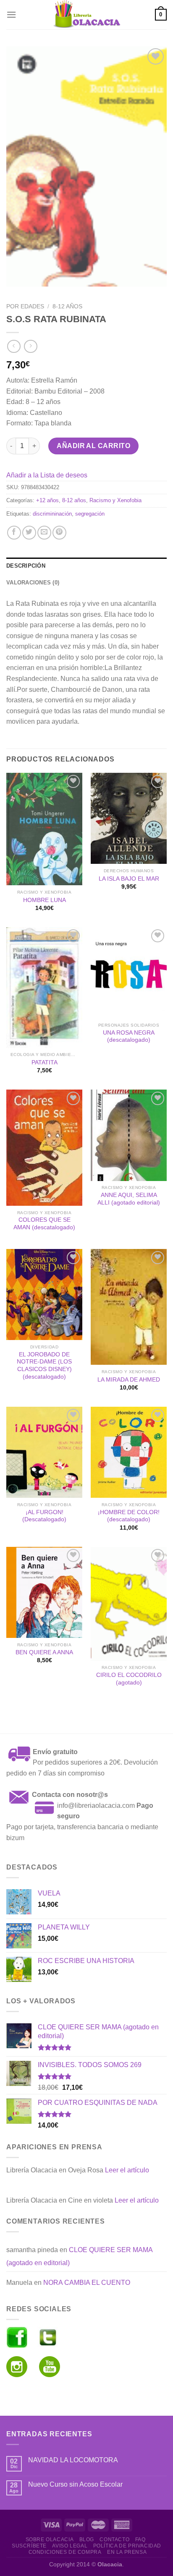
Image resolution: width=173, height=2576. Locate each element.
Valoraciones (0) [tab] (33, 583)
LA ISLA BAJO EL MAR (129, 879)
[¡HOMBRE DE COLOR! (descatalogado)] (129, 1452)
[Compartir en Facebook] (14, 533)
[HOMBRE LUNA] (44, 829)
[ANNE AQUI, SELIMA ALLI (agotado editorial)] (129, 1135)
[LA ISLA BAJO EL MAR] (129, 818)
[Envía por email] (44, 533)
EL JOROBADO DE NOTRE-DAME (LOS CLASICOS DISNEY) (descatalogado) (44, 1366)
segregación (90, 514)
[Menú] (11, 14)
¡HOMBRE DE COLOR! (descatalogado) (129, 1516)
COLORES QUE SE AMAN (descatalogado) (44, 1224)
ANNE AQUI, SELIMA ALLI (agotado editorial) (129, 1199)
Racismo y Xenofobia (115, 500)
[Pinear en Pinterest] (59, 533)
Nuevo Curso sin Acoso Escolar (75, 2484)
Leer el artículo (127, 2170)
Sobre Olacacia (50, 2539)
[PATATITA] (44, 988)
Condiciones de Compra (65, 2552)
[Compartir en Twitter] (29, 533)
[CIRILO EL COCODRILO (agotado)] (129, 1604)
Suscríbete (29, 2546)
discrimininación (52, 514)
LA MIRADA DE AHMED (129, 1380)
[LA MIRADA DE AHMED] (129, 1307)
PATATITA (45, 1062)
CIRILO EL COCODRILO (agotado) (129, 1679)
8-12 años (67, 306)
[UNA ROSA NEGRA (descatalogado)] (129, 973)
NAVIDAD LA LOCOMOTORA (73, 2460)
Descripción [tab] (26, 566)
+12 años (47, 500)
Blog (87, 2539)
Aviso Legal (70, 2546)
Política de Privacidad (127, 2546)
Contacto (114, 2539)
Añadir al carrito (93, 446)
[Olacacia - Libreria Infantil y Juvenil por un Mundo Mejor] (86, 15)
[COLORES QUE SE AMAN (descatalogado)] (44, 1148)
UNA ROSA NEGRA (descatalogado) (129, 1036)
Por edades (25, 306)
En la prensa (127, 2552)
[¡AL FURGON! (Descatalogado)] (44, 1452)
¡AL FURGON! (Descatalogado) (44, 1516)
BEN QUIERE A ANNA (44, 1652)
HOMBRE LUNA (45, 900)
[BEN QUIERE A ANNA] (44, 1592)
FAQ (140, 2539)
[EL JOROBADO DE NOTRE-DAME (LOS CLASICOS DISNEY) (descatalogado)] (44, 1295)
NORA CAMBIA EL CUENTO (87, 2283)
